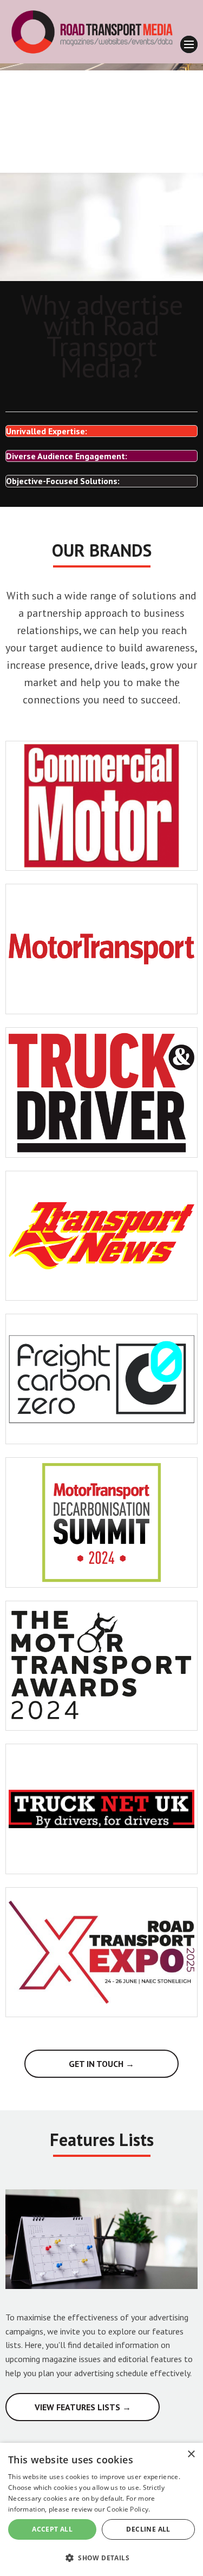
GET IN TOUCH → (101, 2064)
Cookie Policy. (128, 2509)
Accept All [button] (52, 2529)
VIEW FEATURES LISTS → (83, 2407)
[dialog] (101, 2509)
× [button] (191, 2454)
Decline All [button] (148, 2529)
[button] (101, 2557)
